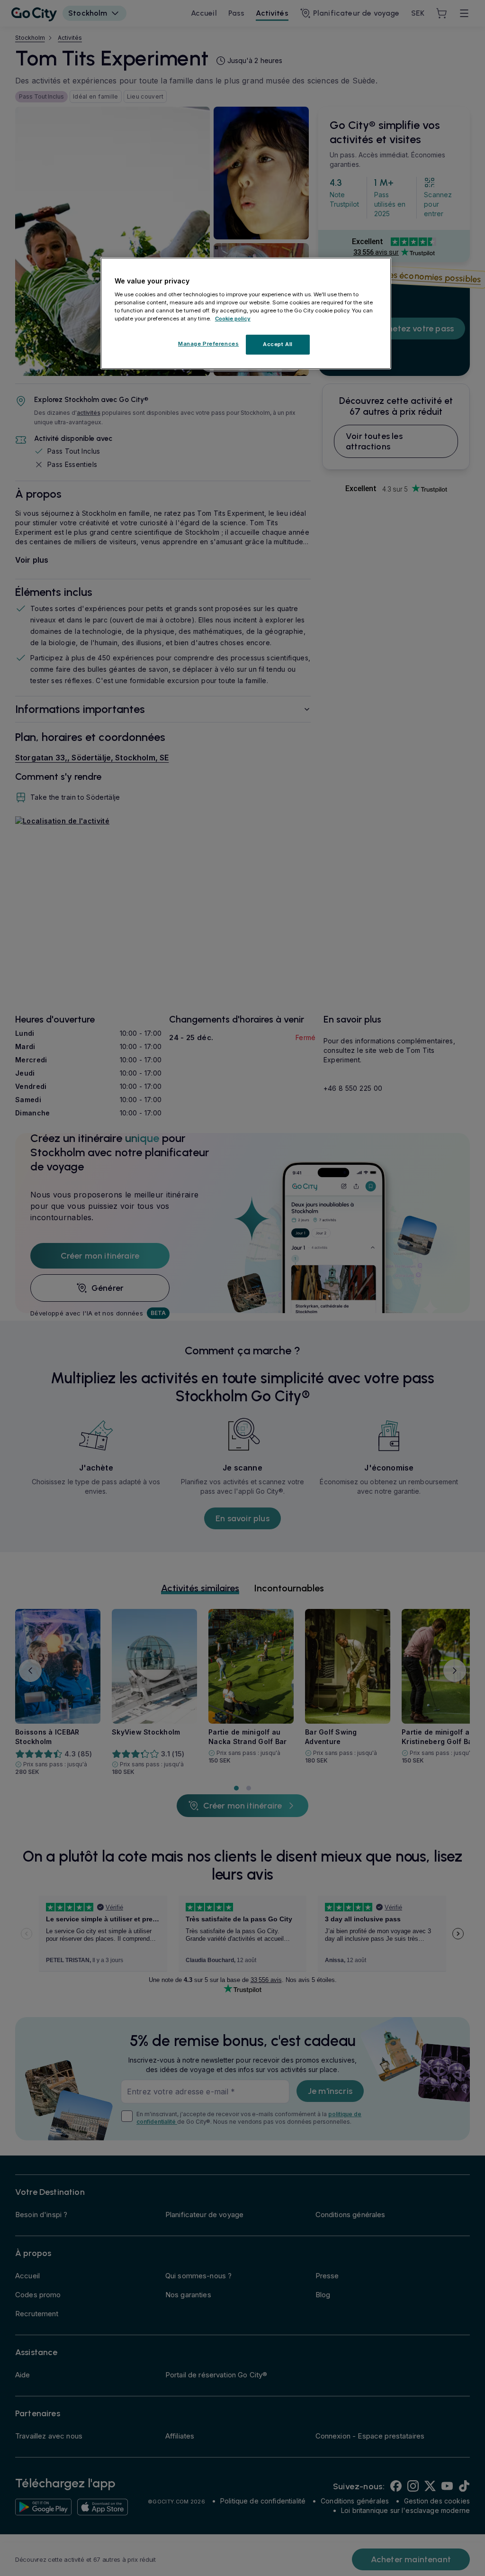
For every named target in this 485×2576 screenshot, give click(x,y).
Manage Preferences (208, 344)
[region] (246, 313)
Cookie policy (233, 319)
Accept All (278, 344)
